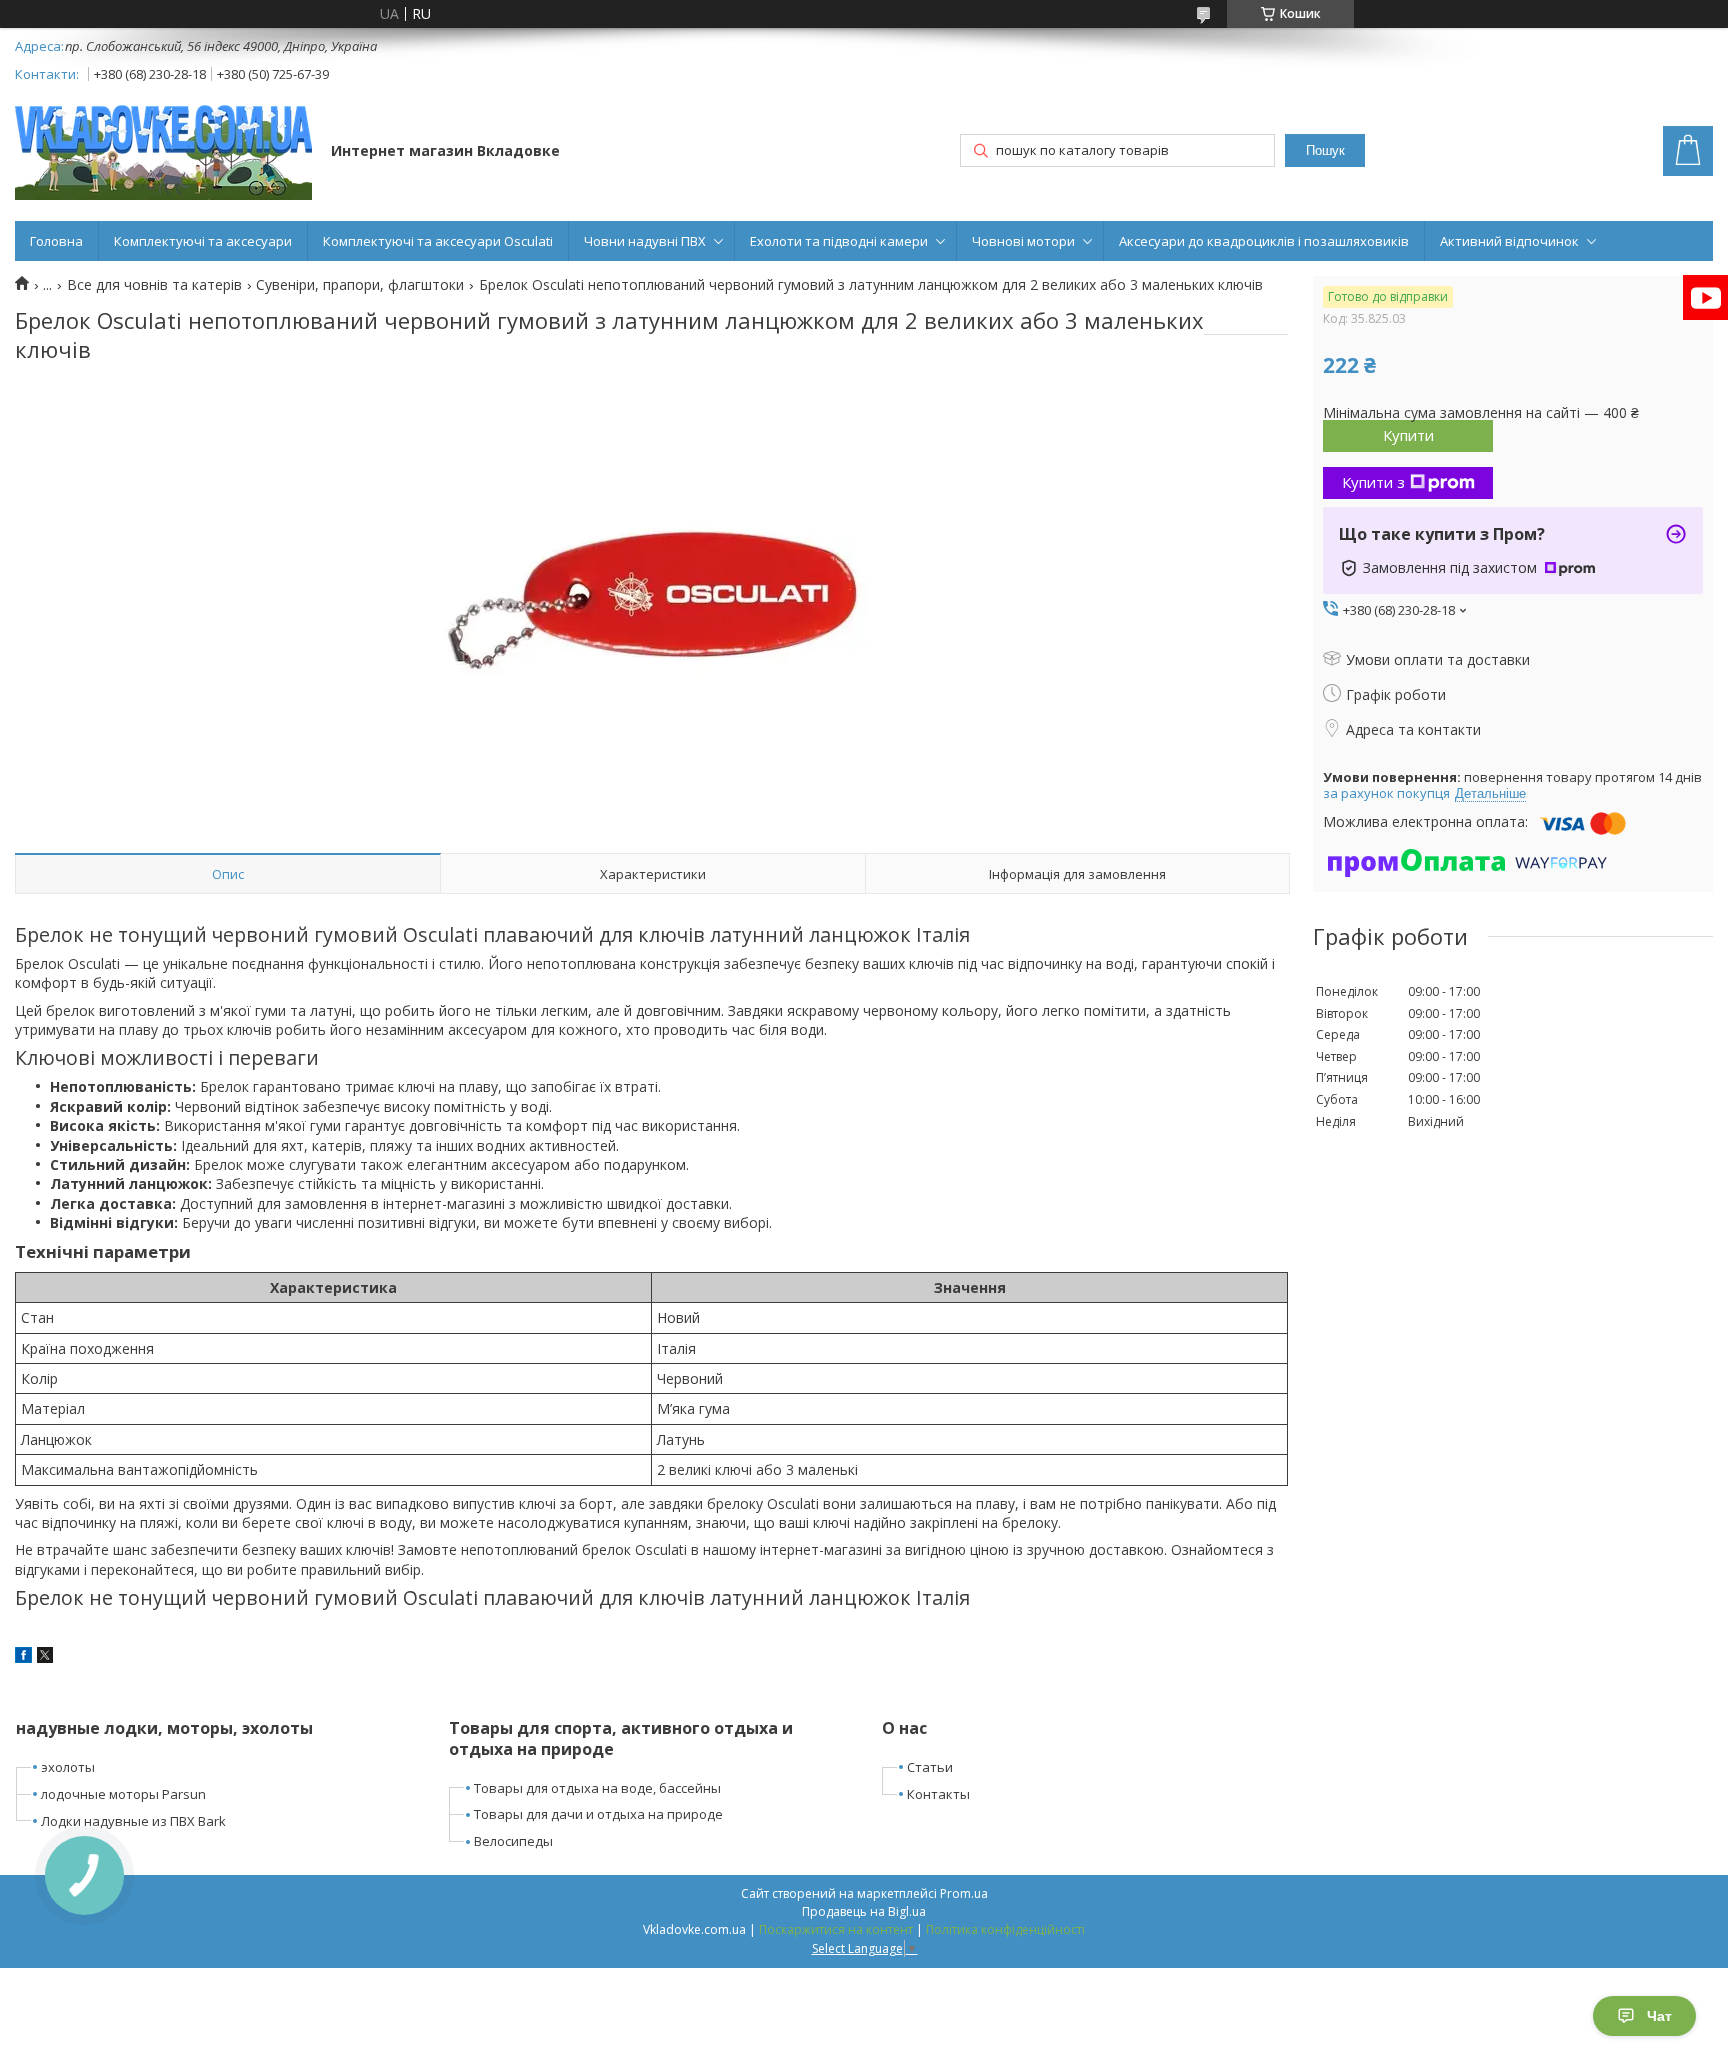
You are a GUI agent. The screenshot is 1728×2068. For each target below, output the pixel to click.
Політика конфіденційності (1005, 1929)
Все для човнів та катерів (154, 285)
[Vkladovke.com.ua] (163, 152)
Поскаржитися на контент (836, 1929)
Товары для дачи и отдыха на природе (598, 1814)
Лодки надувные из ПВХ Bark (133, 1821)
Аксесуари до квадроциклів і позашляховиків (1264, 241)
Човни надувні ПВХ (645, 241)
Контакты (938, 1794)
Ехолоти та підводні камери (839, 241)
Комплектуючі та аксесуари (203, 241)
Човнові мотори (1023, 241)
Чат (1659, 2016)
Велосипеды (513, 1841)
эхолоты (68, 1767)
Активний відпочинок (1509, 241)
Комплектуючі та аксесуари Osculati (438, 241)
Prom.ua (964, 1893)
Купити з (1373, 482)
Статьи (930, 1767)
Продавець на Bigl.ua (864, 1911)
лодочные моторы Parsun (123, 1794)
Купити (1408, 435)
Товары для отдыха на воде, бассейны (597, 1788)
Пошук (1325, 150)
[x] (45, 1657)
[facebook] (23, 1657)
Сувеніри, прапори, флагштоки (360, 285)
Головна (56, 241)
